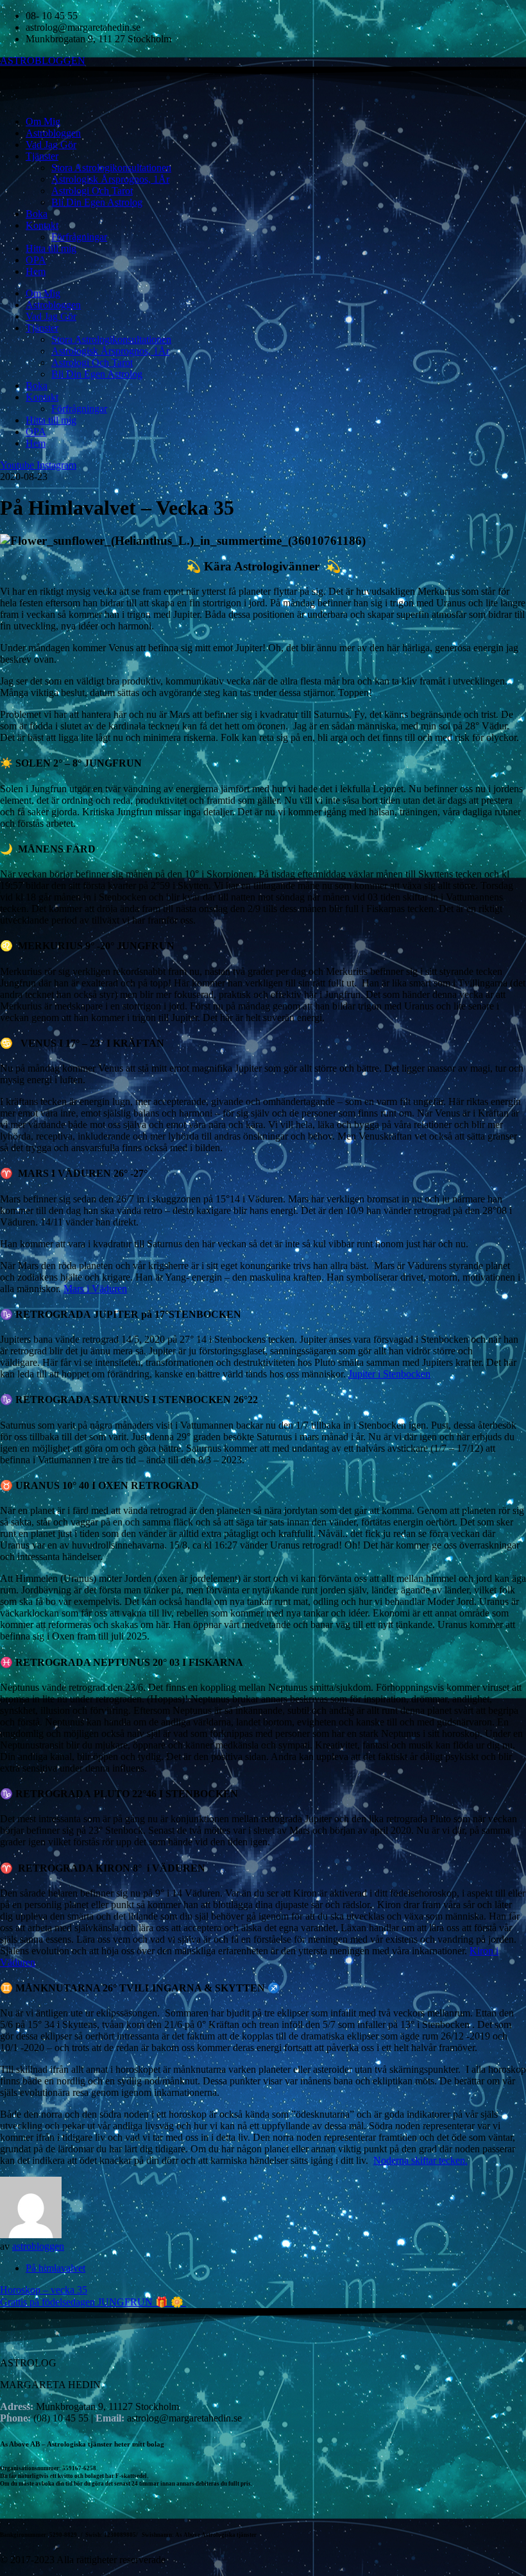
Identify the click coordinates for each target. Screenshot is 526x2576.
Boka (37, 214)
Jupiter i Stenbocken (389, 1374)
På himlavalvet (55, 2268)
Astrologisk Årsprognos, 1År (110, 179)
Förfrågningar (79, 237)
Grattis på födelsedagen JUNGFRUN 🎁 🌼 (93, 2302)
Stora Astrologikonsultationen (111, 168)
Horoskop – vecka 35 (44, 2290)
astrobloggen (38, 2246)
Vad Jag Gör (51, 145)
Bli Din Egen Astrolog (97, 202)
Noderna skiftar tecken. (420, 2160)
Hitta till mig (51, 248)
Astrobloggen (53, 133)
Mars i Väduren (95, 1289)
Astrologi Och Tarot (92, 191)
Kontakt (42, 225)
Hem (36, 271)
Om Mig (43, 121)
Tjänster (42, 156)
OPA (36, 260)
